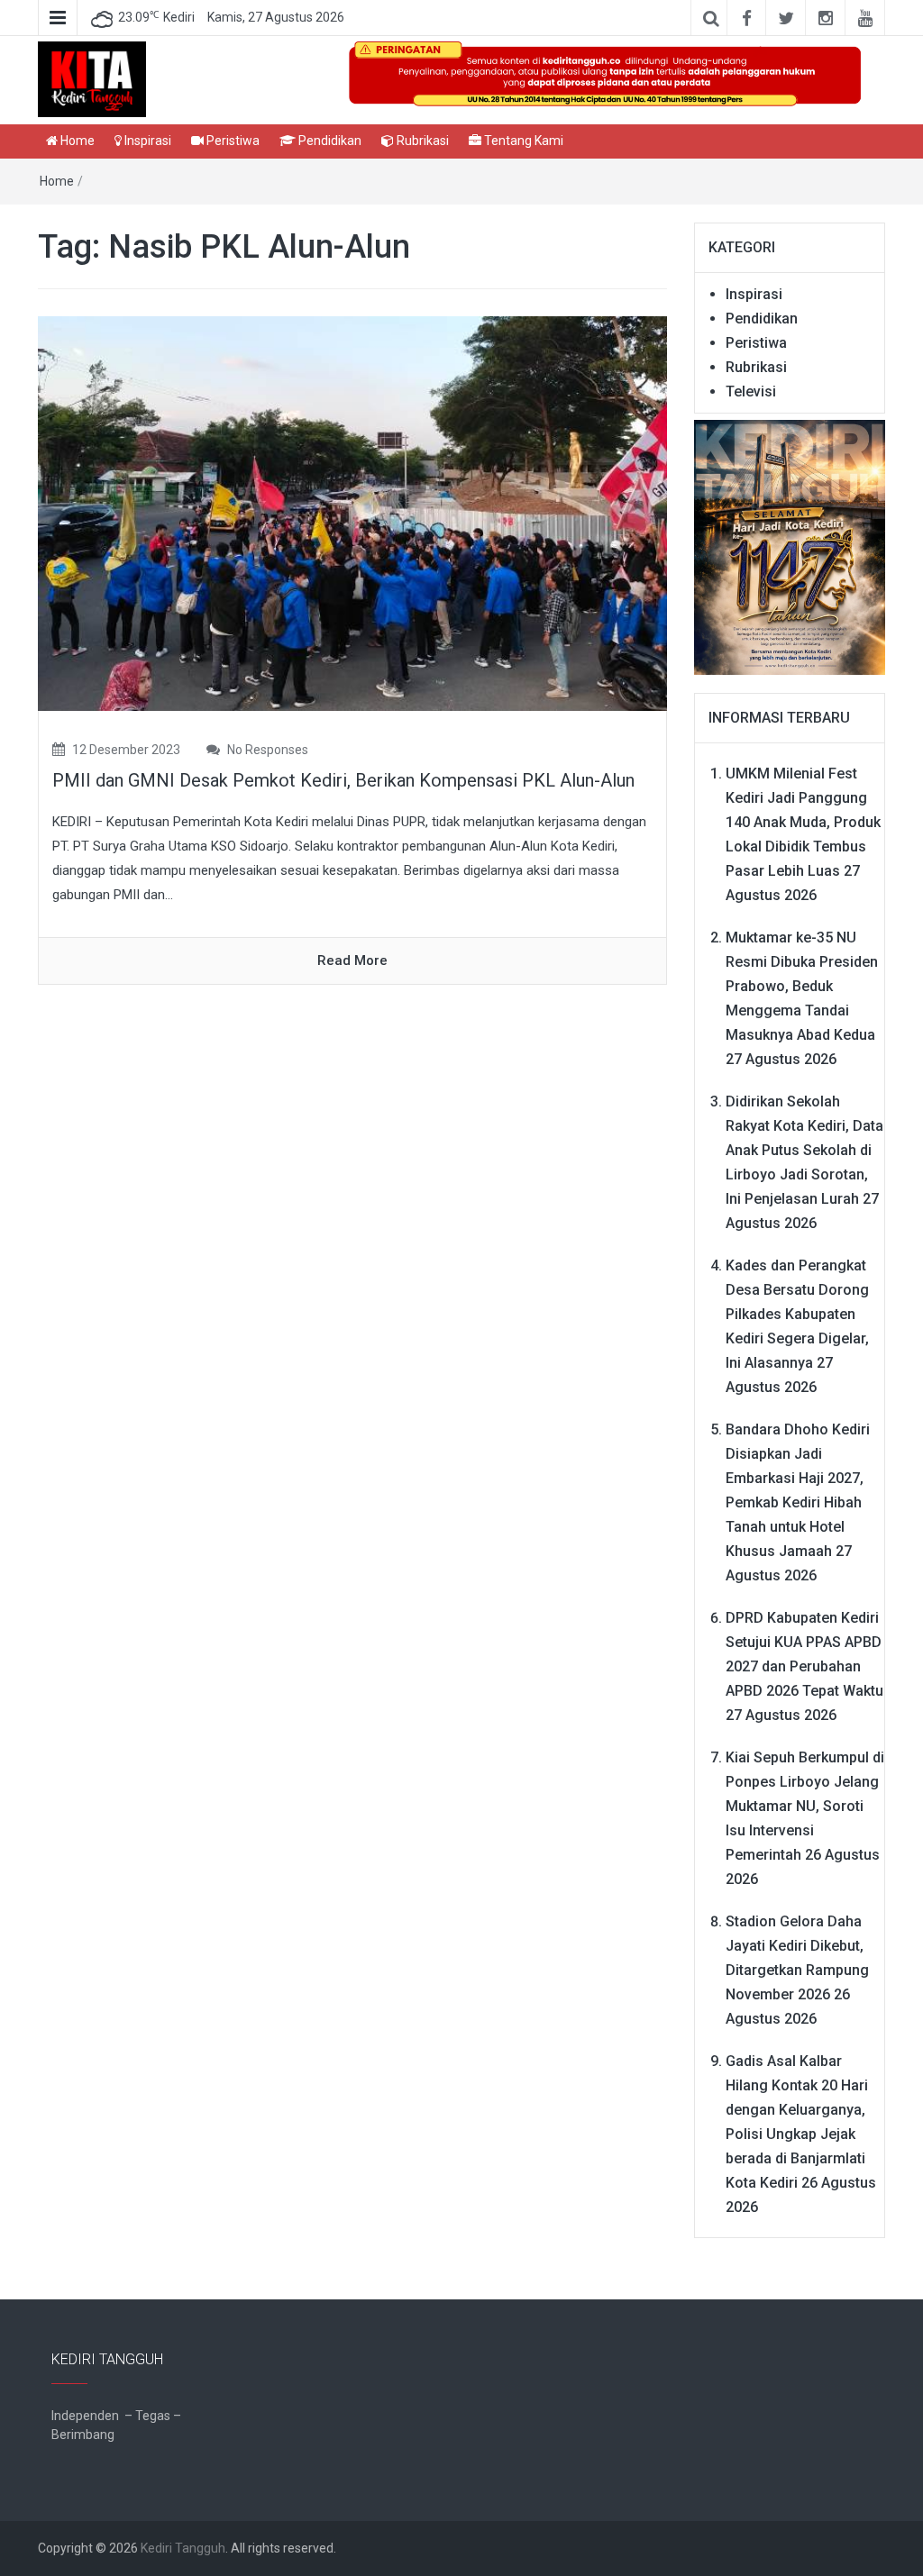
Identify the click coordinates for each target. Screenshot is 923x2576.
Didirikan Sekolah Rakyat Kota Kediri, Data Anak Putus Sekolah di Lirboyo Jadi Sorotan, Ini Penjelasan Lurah (804, 1150)
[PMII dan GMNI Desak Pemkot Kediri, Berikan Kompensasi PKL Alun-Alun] (352, 513)
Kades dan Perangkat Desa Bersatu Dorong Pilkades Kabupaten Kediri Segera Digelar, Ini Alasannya (797, 1314)
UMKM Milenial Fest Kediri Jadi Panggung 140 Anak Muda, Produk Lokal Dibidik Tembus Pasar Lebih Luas (803, 822)
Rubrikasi (421, 141)
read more (352, 960)
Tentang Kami (522, 141)
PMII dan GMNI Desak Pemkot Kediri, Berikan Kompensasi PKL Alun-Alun (343, 780)
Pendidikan (329, 141)
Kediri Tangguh (183, 2548)
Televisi (751, 391)
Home (76, 141)
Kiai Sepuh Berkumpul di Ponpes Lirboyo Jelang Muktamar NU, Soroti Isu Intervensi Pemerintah (805, 1806)
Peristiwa (232, 141)
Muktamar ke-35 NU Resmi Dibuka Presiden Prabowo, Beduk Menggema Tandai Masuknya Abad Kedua (802, 986)
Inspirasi (146, 141)
